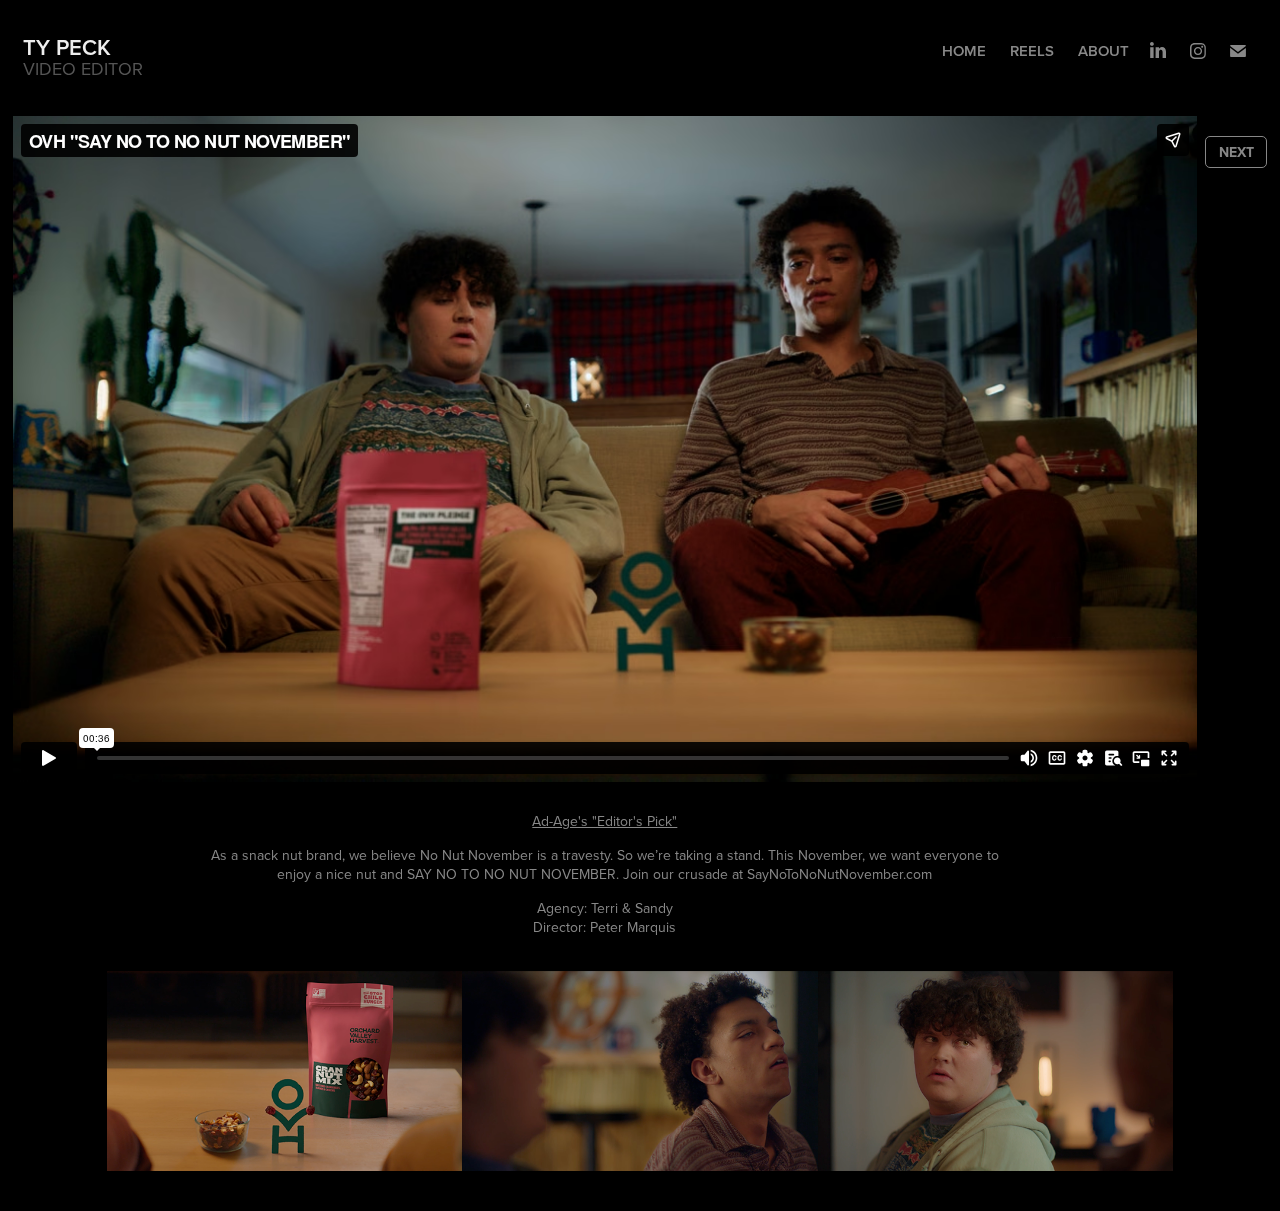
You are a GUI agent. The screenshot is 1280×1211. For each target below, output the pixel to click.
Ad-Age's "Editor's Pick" (604, 821)
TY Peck (67, 47)
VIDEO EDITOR (83, 68)
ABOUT (1103, 50)
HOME (964, 50)
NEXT (1236, 152)
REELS (1032, 50)
